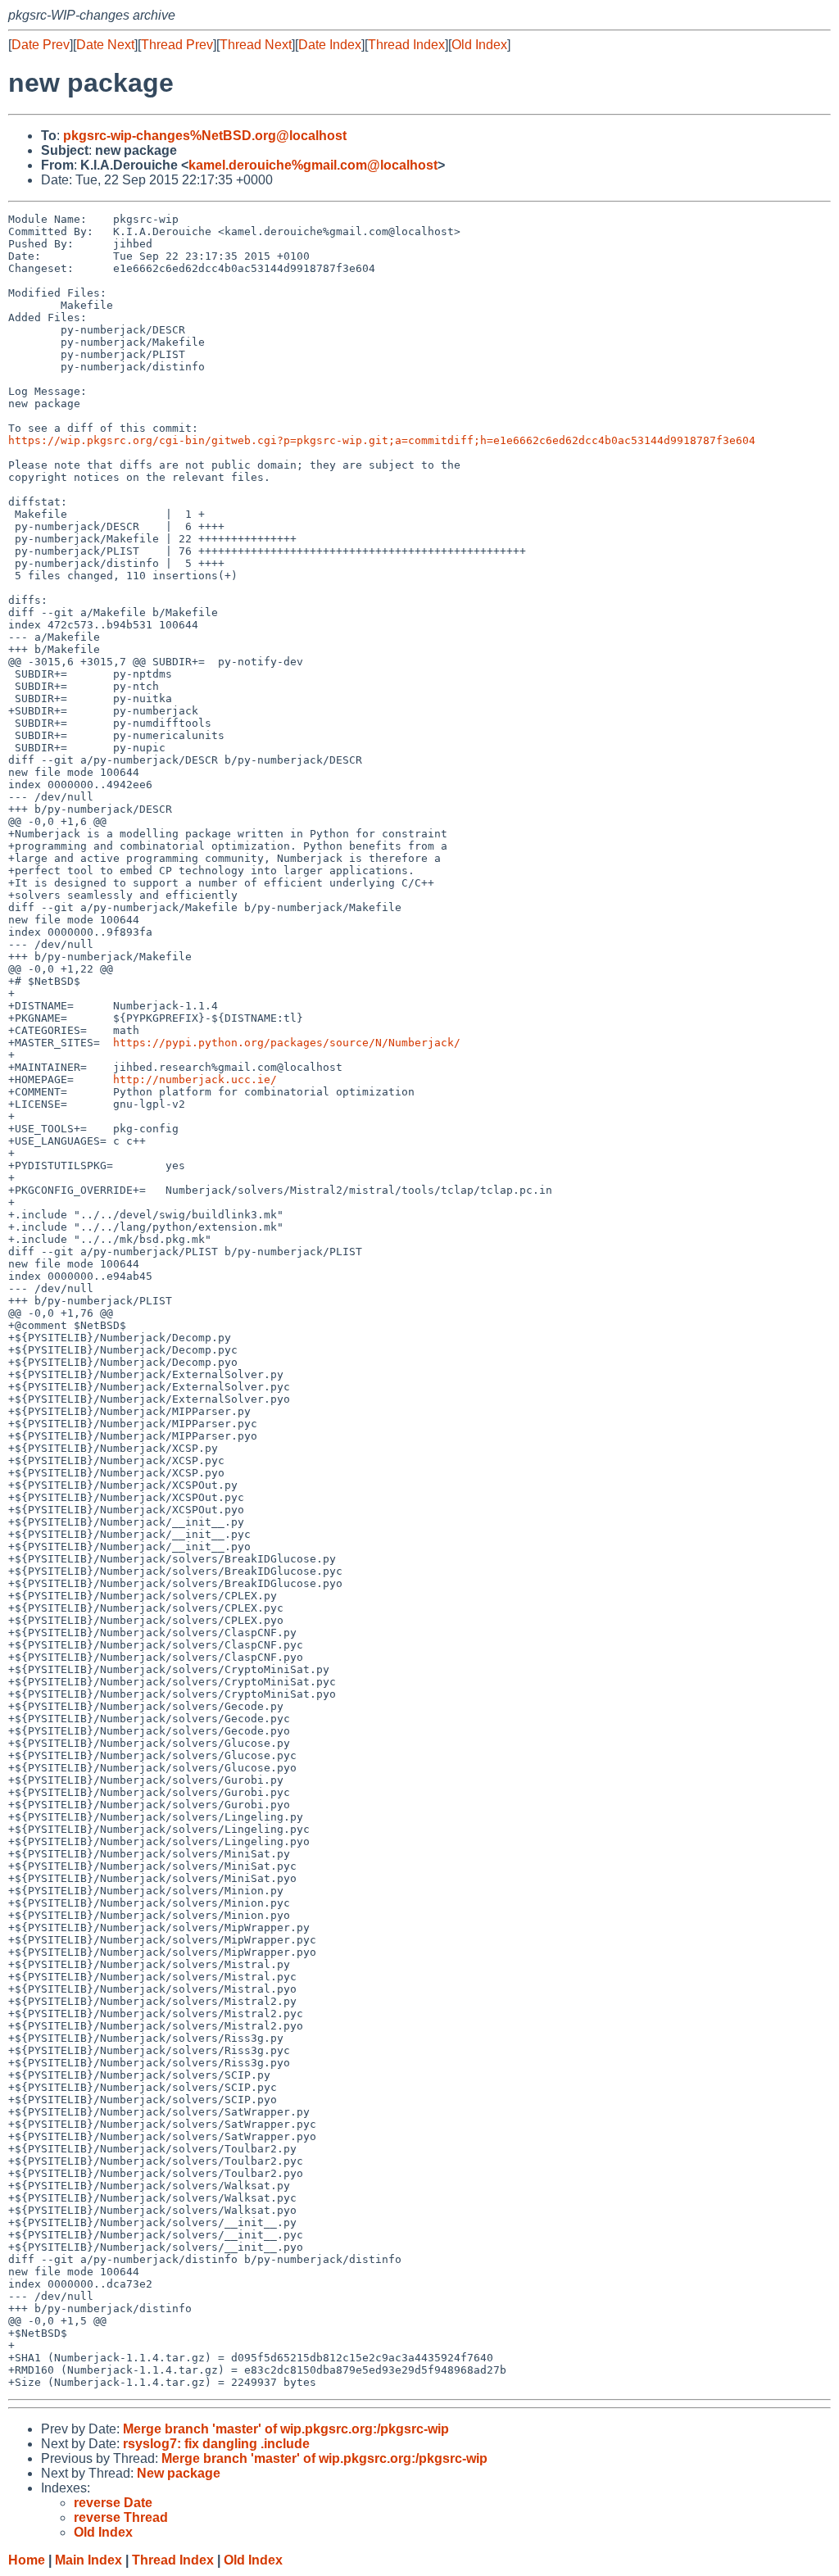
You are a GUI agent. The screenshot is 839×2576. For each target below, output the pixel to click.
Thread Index (406, 45)
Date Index (330, 45)
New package (179, 2473)
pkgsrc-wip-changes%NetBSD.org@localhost (205, 136)
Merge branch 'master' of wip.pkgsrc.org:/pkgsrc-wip (286, 2429)
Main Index (88, 2560)
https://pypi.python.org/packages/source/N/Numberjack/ (287, 1043)
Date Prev (41, 45)
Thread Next (256, 45)
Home (27, 2560)
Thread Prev (177, 45)
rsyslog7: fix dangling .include (216, 2444)
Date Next (105, 45)
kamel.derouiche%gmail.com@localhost (313, 165)
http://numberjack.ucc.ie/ (195, 1079)
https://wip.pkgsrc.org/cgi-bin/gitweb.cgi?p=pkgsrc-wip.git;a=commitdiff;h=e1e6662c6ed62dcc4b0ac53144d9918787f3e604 (382, 440)
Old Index (479, 45)
